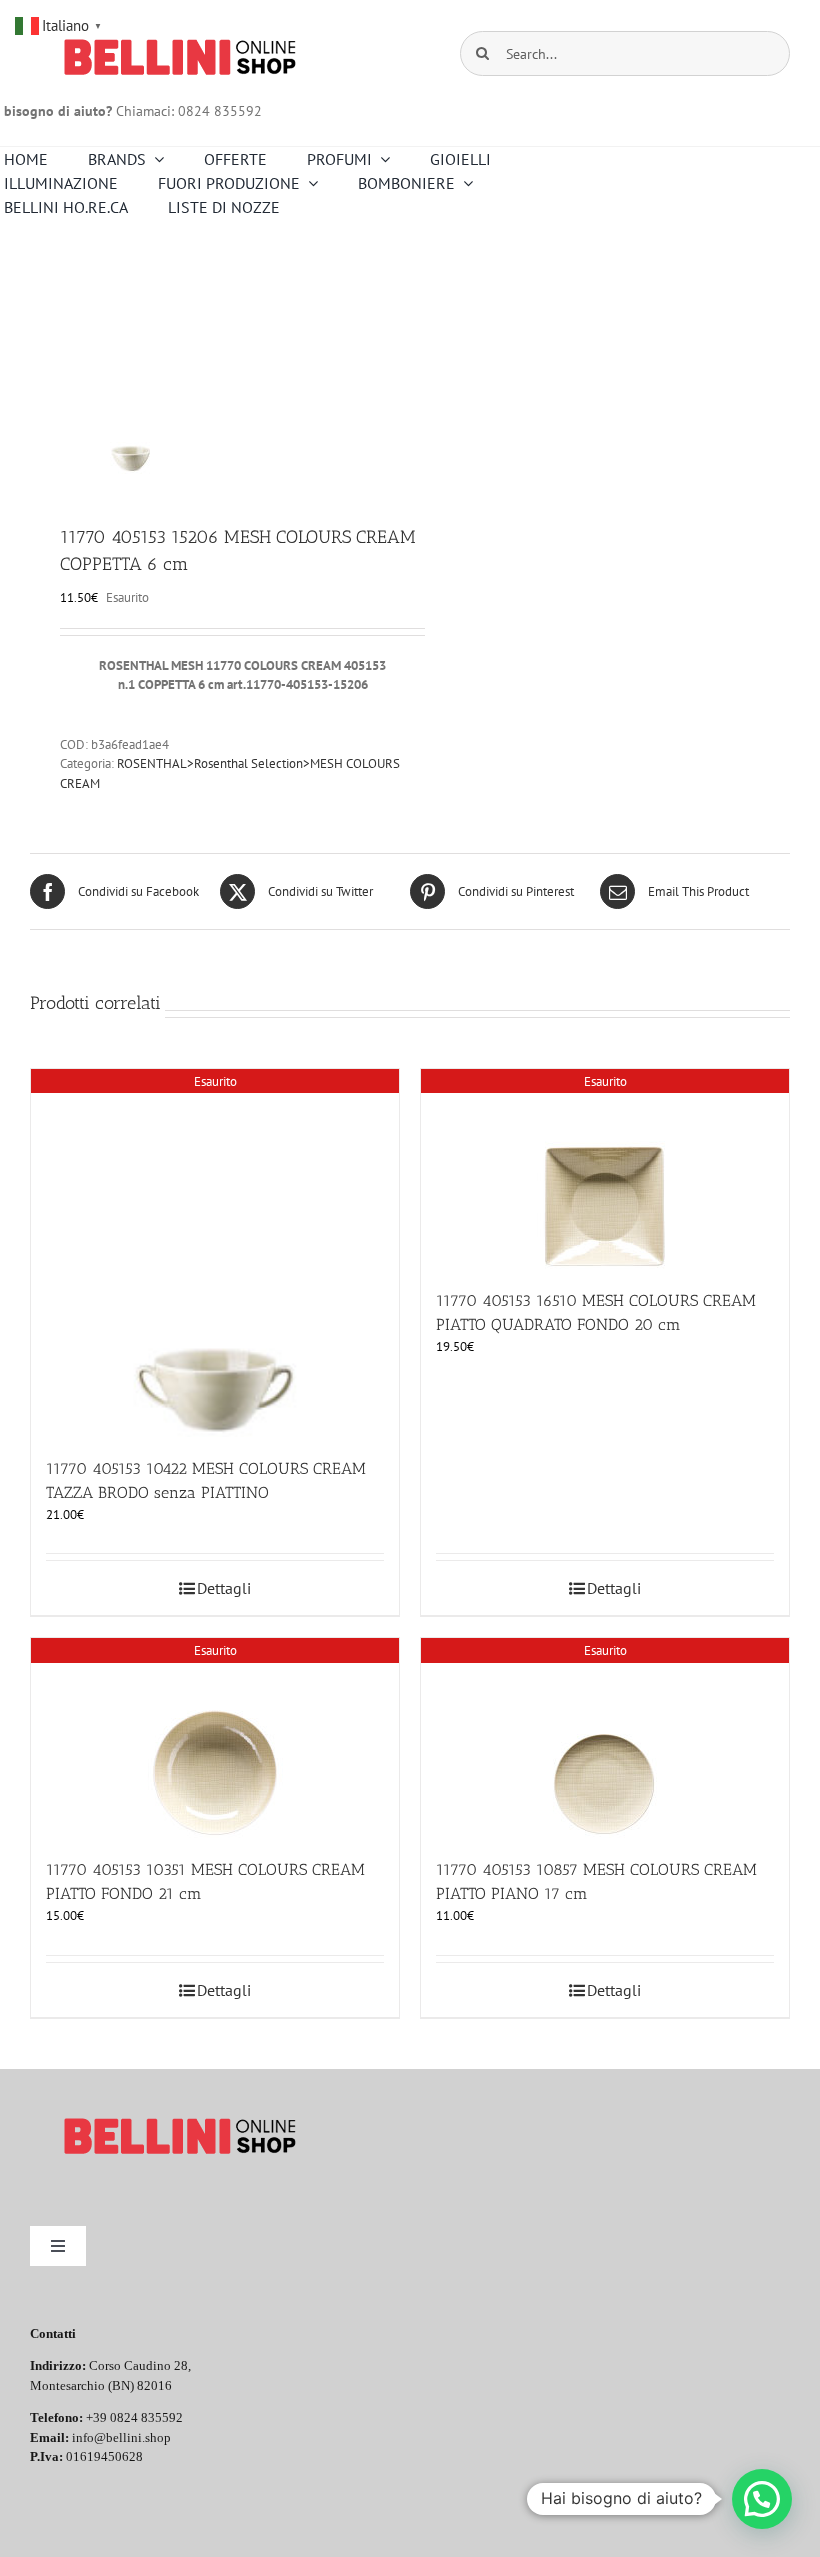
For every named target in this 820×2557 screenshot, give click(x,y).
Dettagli (224, 1588)
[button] (762, 2499)
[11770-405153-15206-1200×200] (212, 374)
